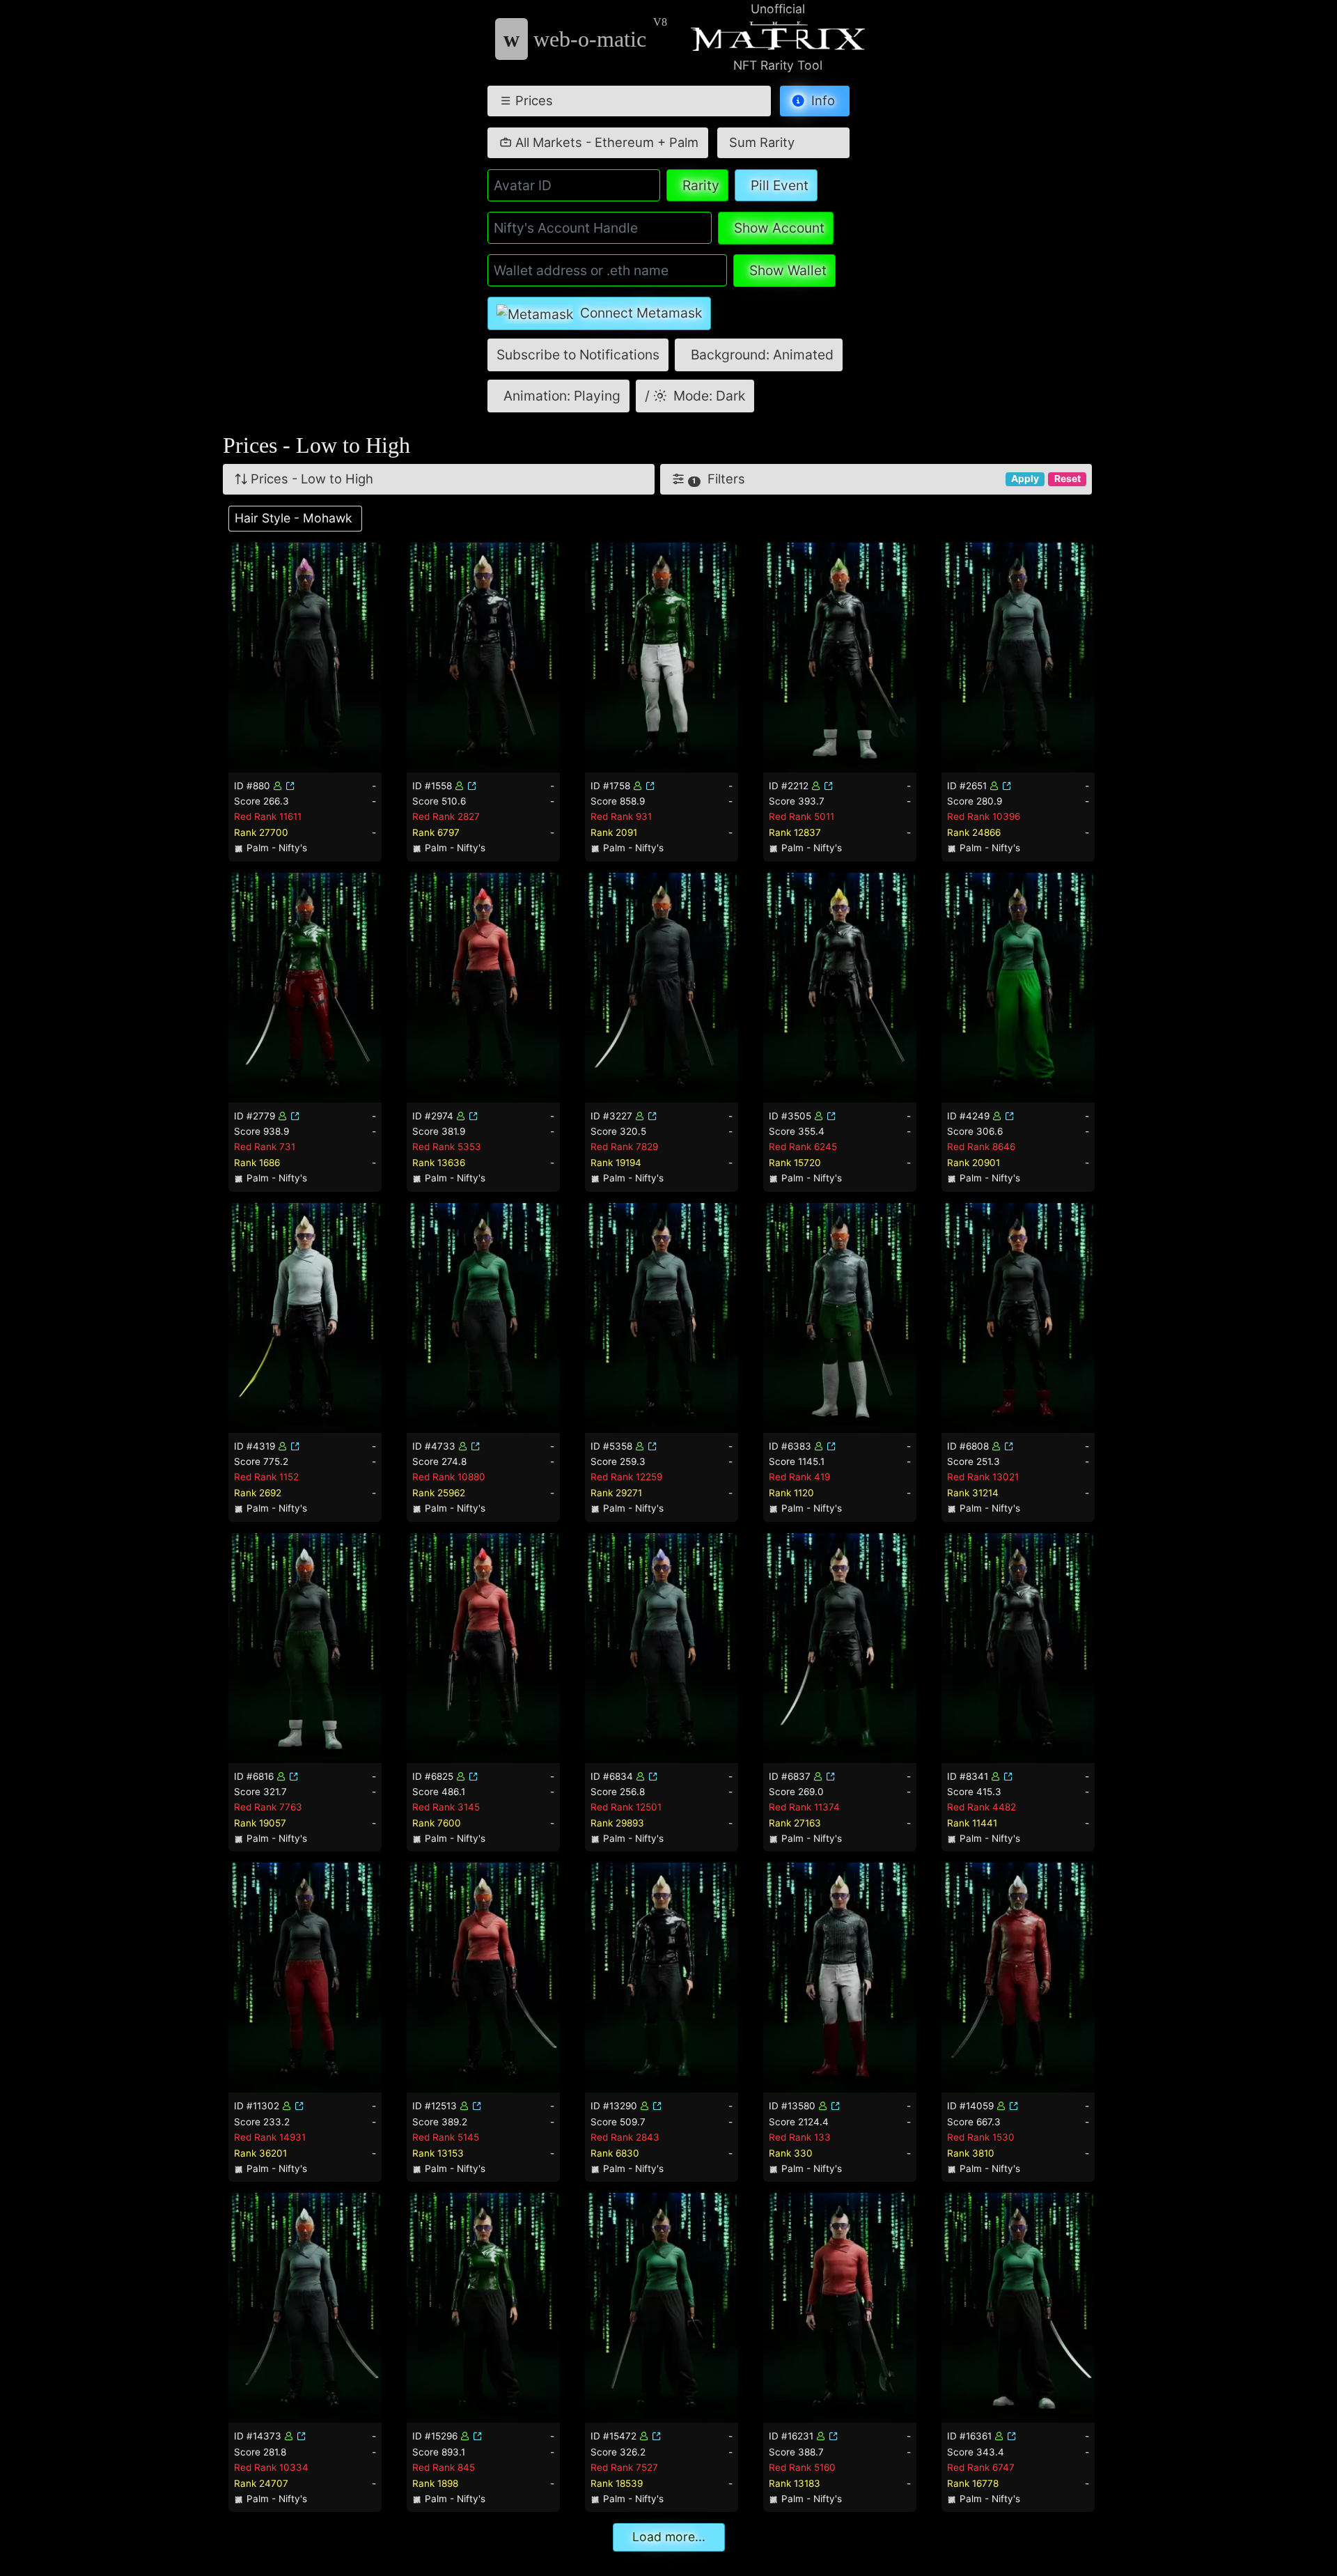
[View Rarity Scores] (305, 656)
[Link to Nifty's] (290, 786)
